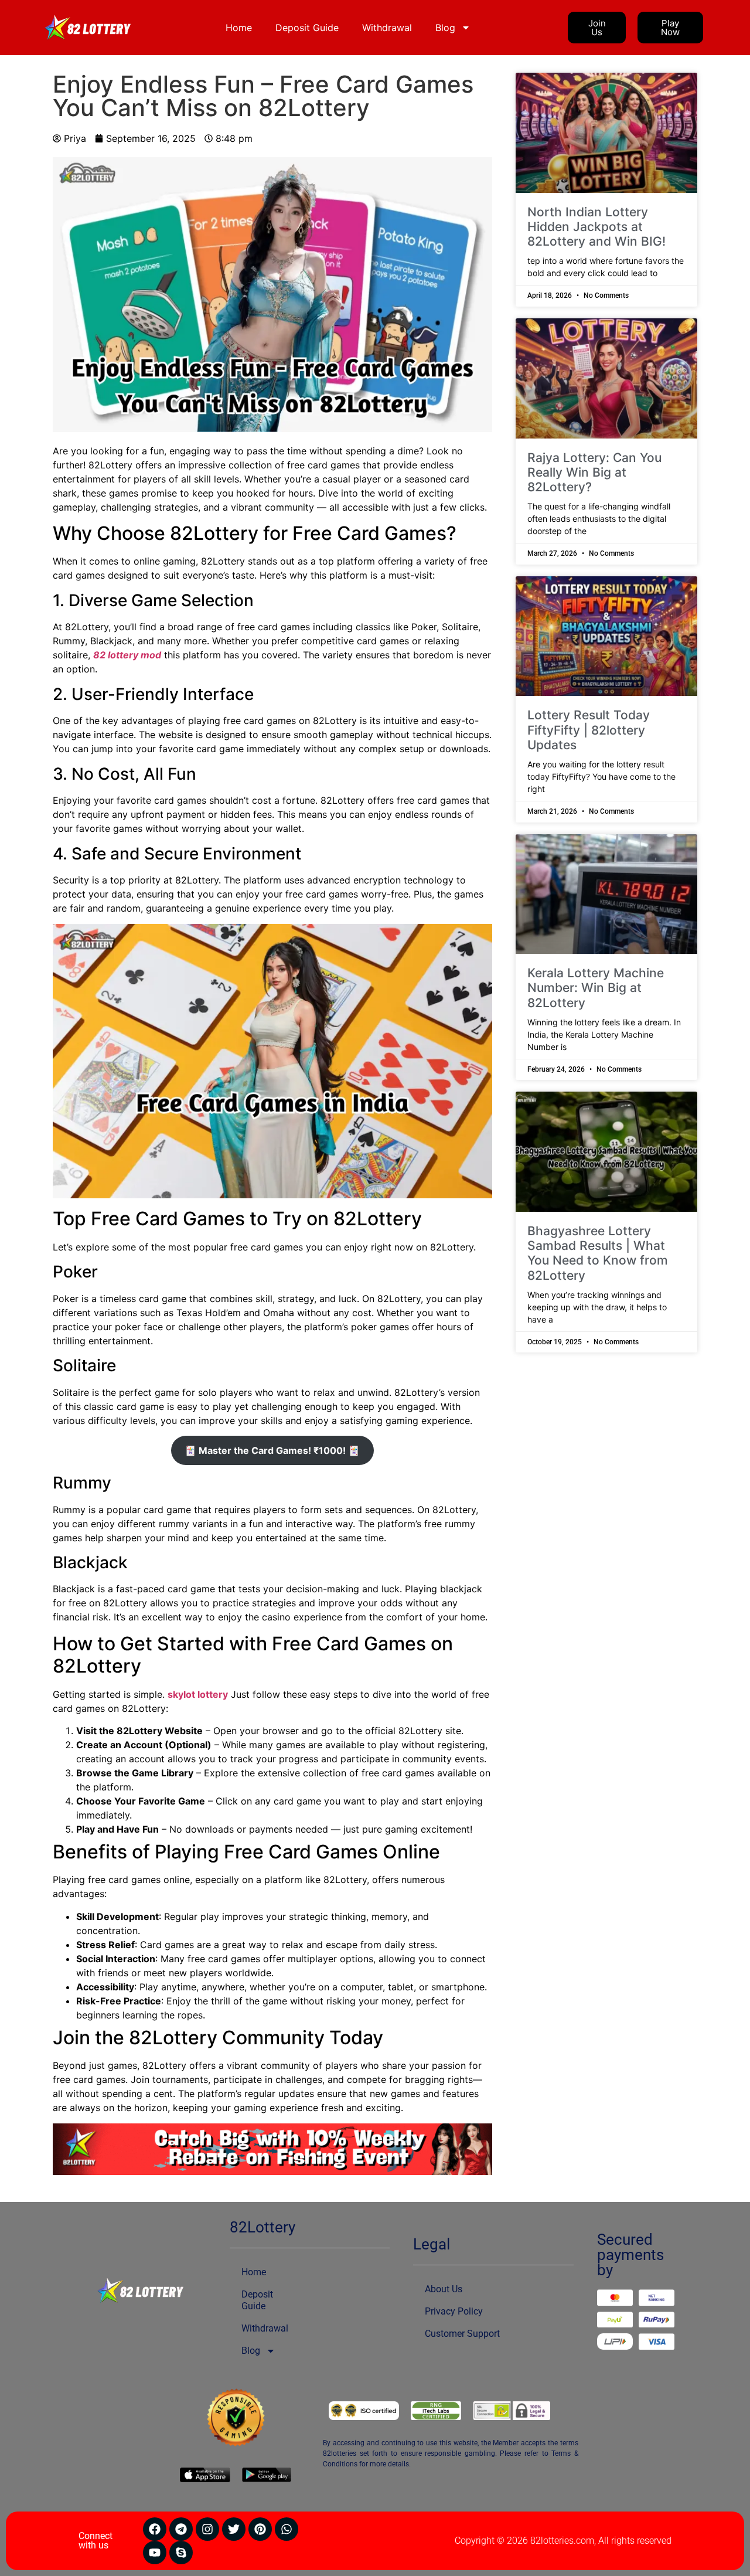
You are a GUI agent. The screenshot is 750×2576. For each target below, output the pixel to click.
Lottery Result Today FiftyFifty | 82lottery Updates (589, 730)
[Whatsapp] (287, 2529)
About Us (444, 2289)
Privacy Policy (454, 2311)
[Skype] (181, 2553)
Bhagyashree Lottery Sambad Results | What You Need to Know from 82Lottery (598, 1253)
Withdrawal (387, 28)
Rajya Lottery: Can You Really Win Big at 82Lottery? (594, 472)
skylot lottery (198, 1694)
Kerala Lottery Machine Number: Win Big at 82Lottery (596, 988)
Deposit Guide (307, 28)
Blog (445, 28)
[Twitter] (234, 2529)
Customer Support (462, 2334)
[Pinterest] (260, 2529)
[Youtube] (155, 2553)
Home (239, 28)
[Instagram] (207, 2529)
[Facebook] (155, 2529)
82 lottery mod (127, 655)
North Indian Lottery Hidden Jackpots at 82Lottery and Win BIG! (596, 227)
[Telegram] (181, 2529)
